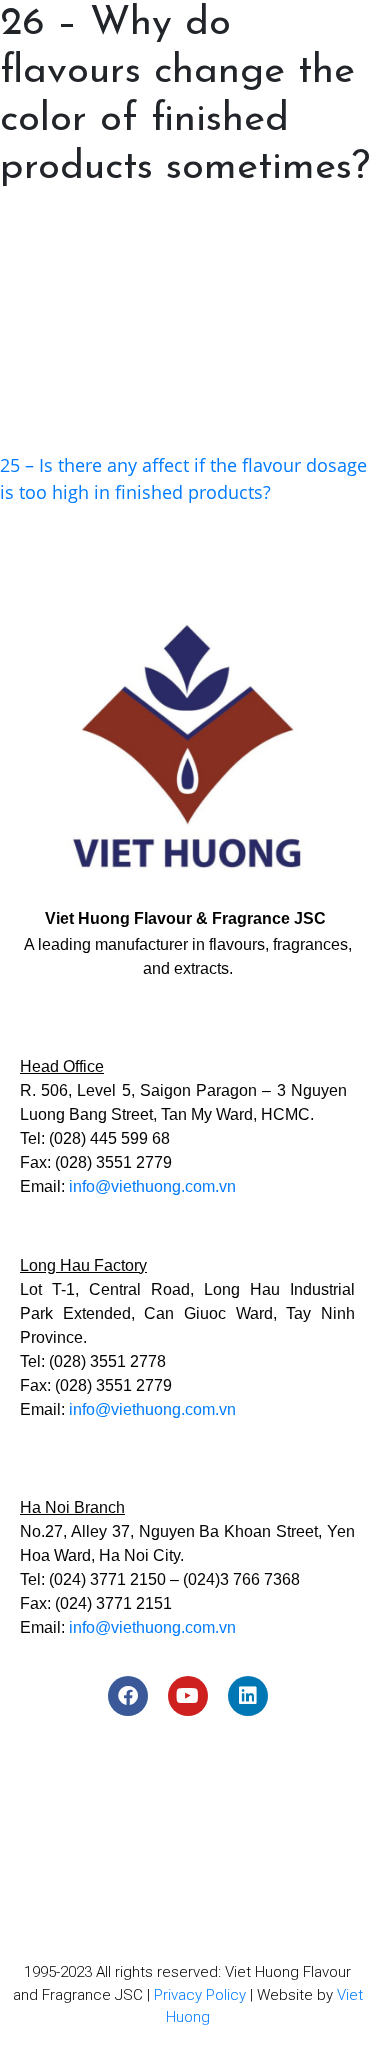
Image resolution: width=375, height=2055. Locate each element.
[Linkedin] (248, 1696)
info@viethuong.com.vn (152, 1409)
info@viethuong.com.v (148, 1186)
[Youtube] (188, 1696)
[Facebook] (128, 1696)
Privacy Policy (200, 1995)
